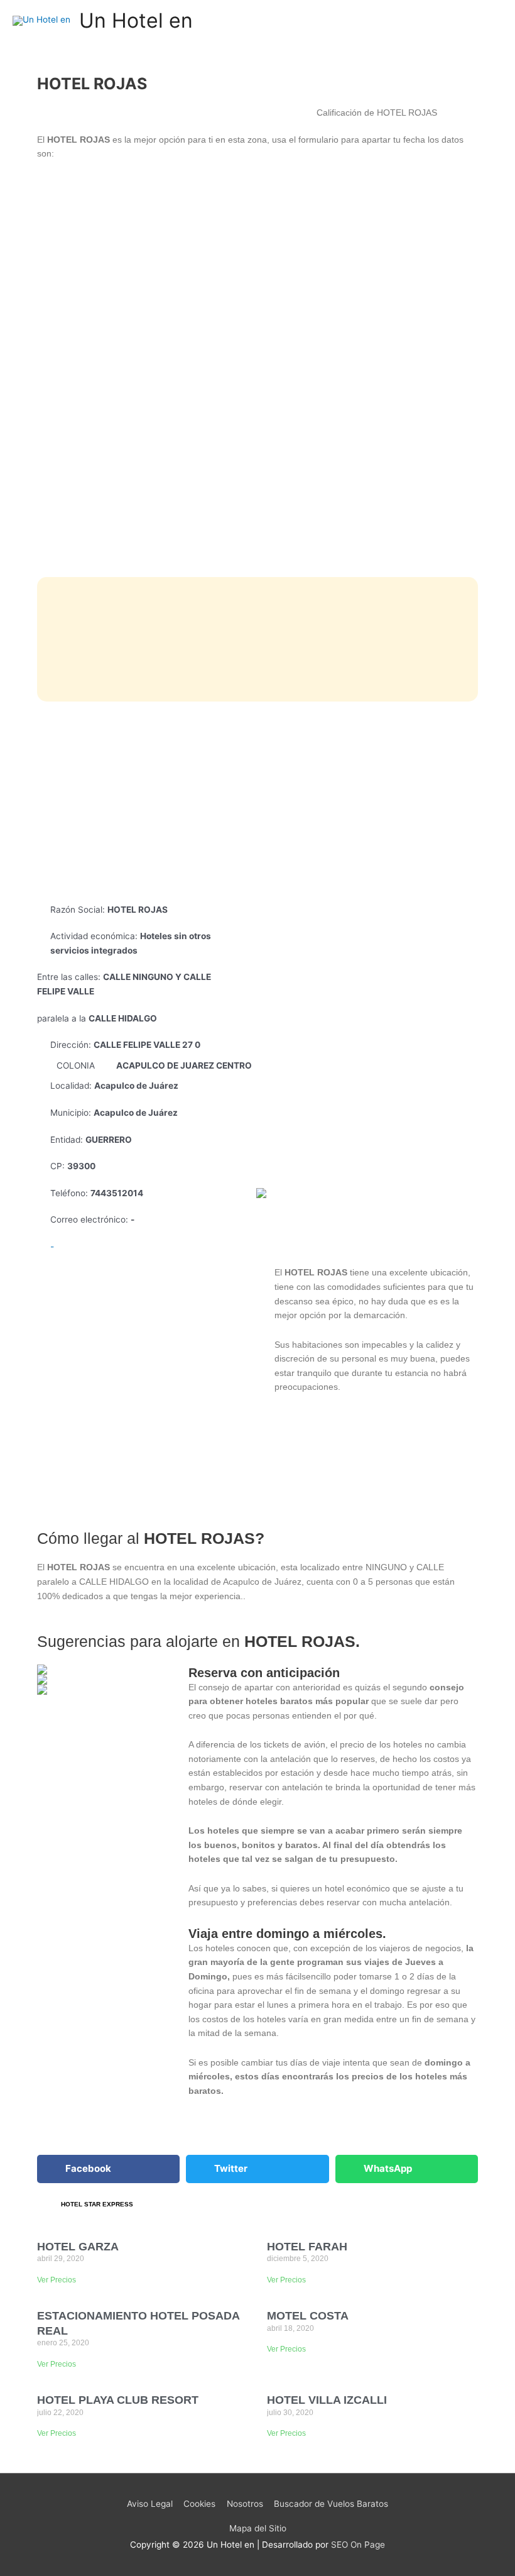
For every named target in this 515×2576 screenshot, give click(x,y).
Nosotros (245, 2504)
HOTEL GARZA (78, 2247)
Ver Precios (57, 2280)
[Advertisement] (258, 802)
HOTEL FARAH (307, 2247)
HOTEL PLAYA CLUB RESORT (118, 2400)
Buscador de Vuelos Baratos (331, 2504)
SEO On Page (358, 2545)
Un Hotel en (136, 20)
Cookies (199, 2504)
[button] (108, 2169)
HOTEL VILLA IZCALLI (327, 2400)
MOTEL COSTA (308, 2316)
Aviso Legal (150, 2504)
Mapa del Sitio (258, 2528)
